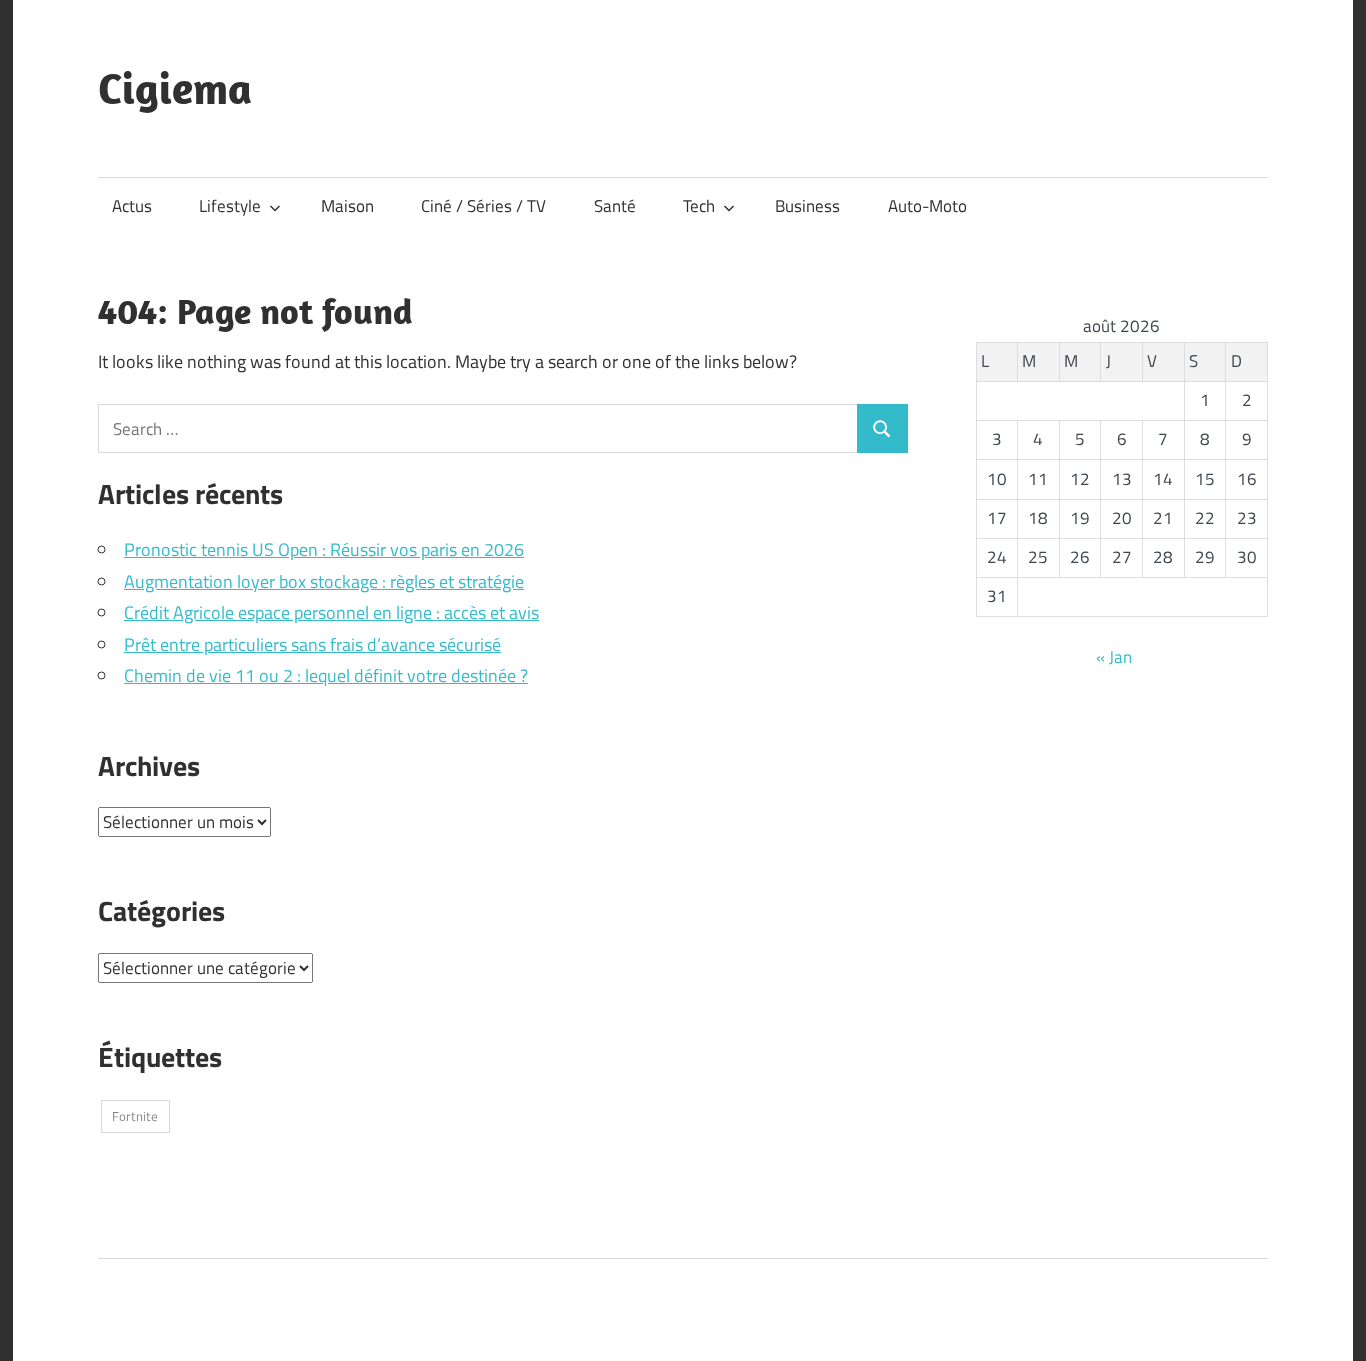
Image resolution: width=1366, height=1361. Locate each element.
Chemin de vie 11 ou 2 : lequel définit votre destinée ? (326, 675)
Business (807, 206)
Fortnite (135, 1116)
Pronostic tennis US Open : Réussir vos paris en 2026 (324, 549)
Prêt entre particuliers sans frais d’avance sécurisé (312, 644)
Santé (615, 206)
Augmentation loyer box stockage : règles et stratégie (324, 581)
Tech (699, 206)
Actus (132, 206)
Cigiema (175, 88)
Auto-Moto (927, 206)
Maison (347, 206)
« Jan (1114, 657)
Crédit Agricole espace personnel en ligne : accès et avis (331, 612)
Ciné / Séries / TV (483, 206)
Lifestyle (230, 206)
